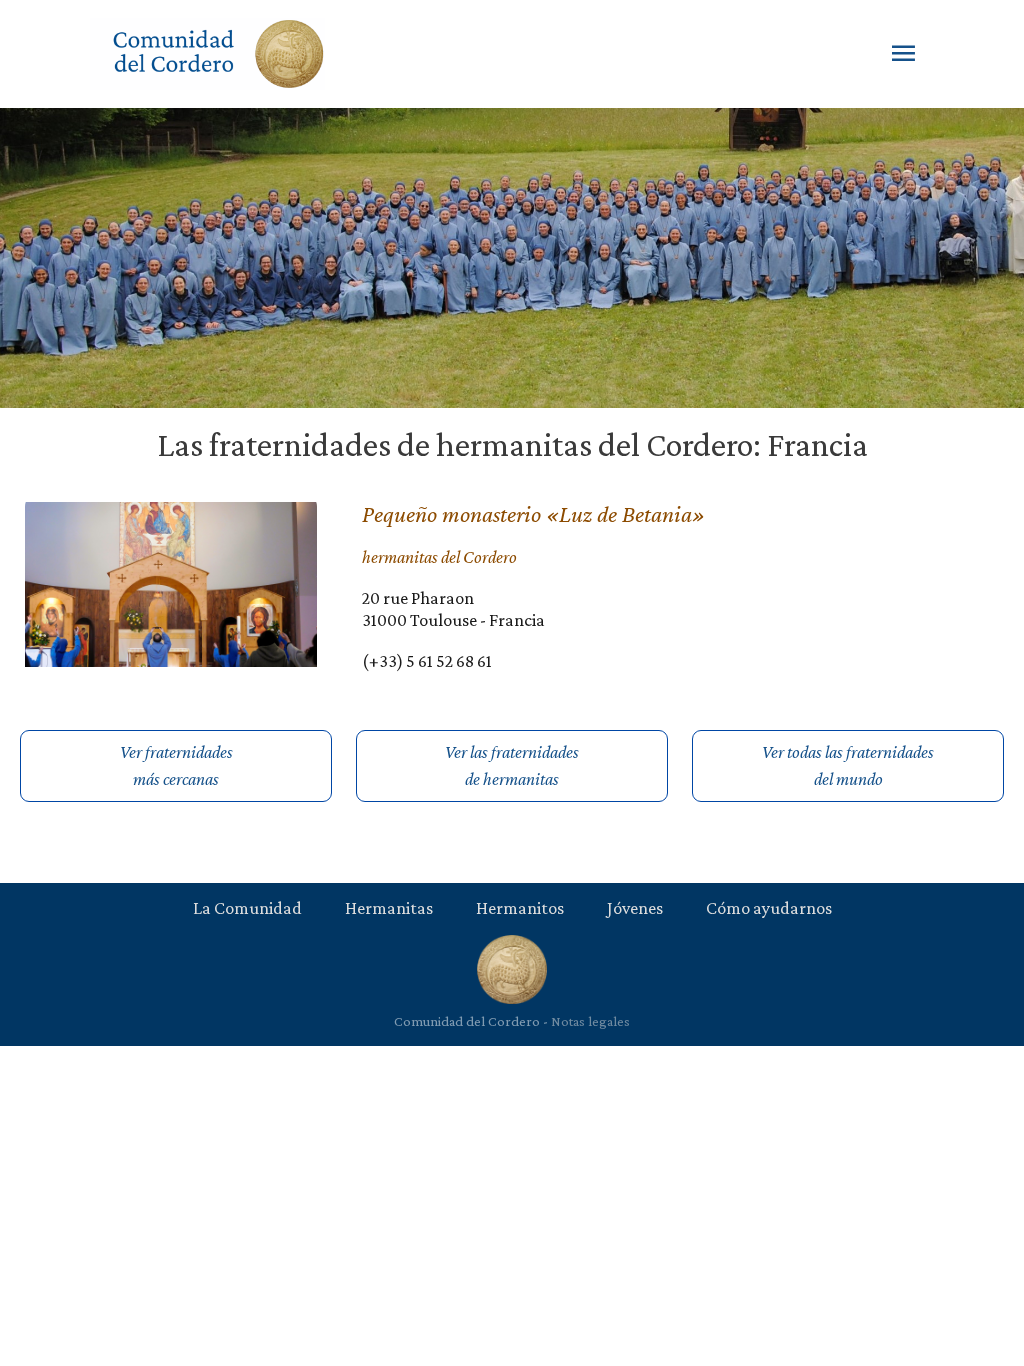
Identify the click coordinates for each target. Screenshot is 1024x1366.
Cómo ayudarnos (769, 908)
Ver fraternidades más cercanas (176, 765)
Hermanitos (520, 908)
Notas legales (590, 1021)
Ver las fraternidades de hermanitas (512, 765)
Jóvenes (635, 908)
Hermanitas (389, 908)
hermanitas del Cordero (439, 557)
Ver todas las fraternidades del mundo (848, 765)
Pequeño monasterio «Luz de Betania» (533, 513)
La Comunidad (247, 908)
